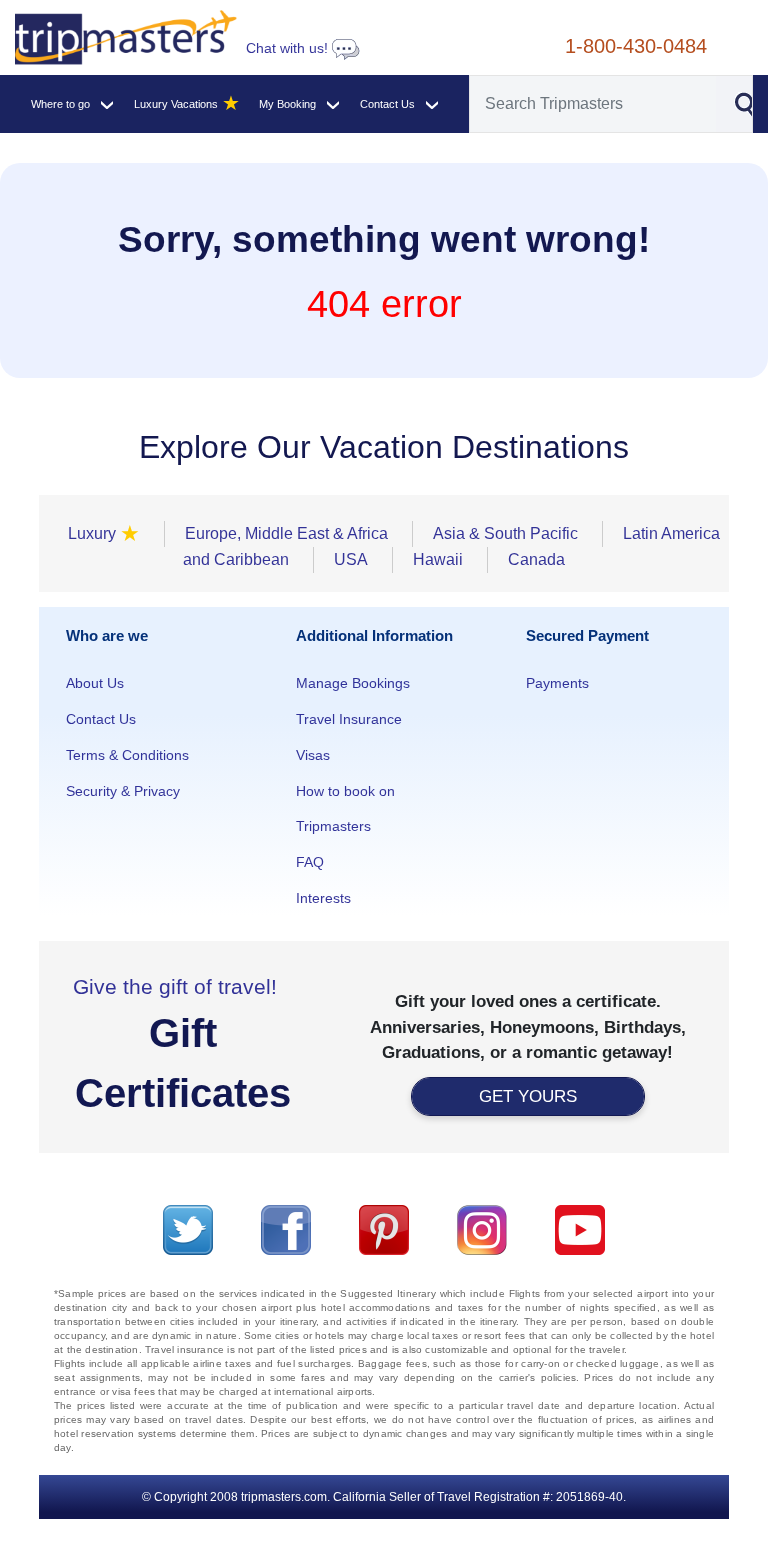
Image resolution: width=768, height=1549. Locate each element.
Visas (313, 755)
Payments (557, 683)
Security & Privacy (123, 791)
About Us (95, 683)
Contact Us (101, 719)
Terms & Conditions (127, 755)
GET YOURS (528, 1096)
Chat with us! (289, 48)
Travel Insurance (349, 719)
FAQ (310, 862)
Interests (323, 898)
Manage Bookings (353, 683)
